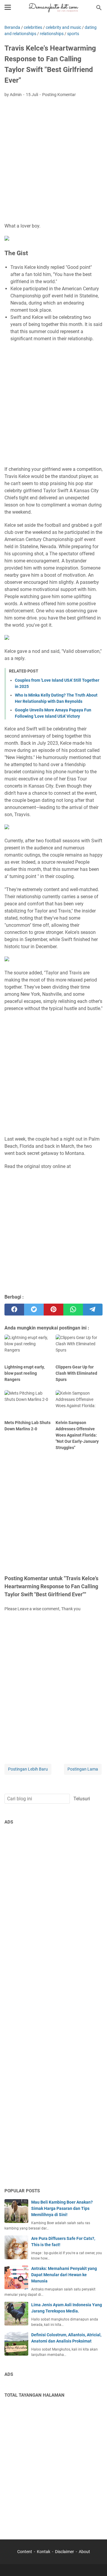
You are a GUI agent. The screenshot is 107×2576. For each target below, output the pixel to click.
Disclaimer (64, 2552)
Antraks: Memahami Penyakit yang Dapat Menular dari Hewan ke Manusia (64, 2275)
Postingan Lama (83, 1769)
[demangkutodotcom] (53, 8)
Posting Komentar (59, 95)
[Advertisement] (53, 161)
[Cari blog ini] (99, 8)
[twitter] (34, 1310)
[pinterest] (53, 1310)
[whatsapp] (73, 1310)
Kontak (44, 2552)
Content (25, 2552)
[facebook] (14, 1310)
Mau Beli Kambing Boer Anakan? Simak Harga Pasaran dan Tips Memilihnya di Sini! (62, 2208)
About (84, 2552)
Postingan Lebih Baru (28, 1769)
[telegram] (93, 1310)
